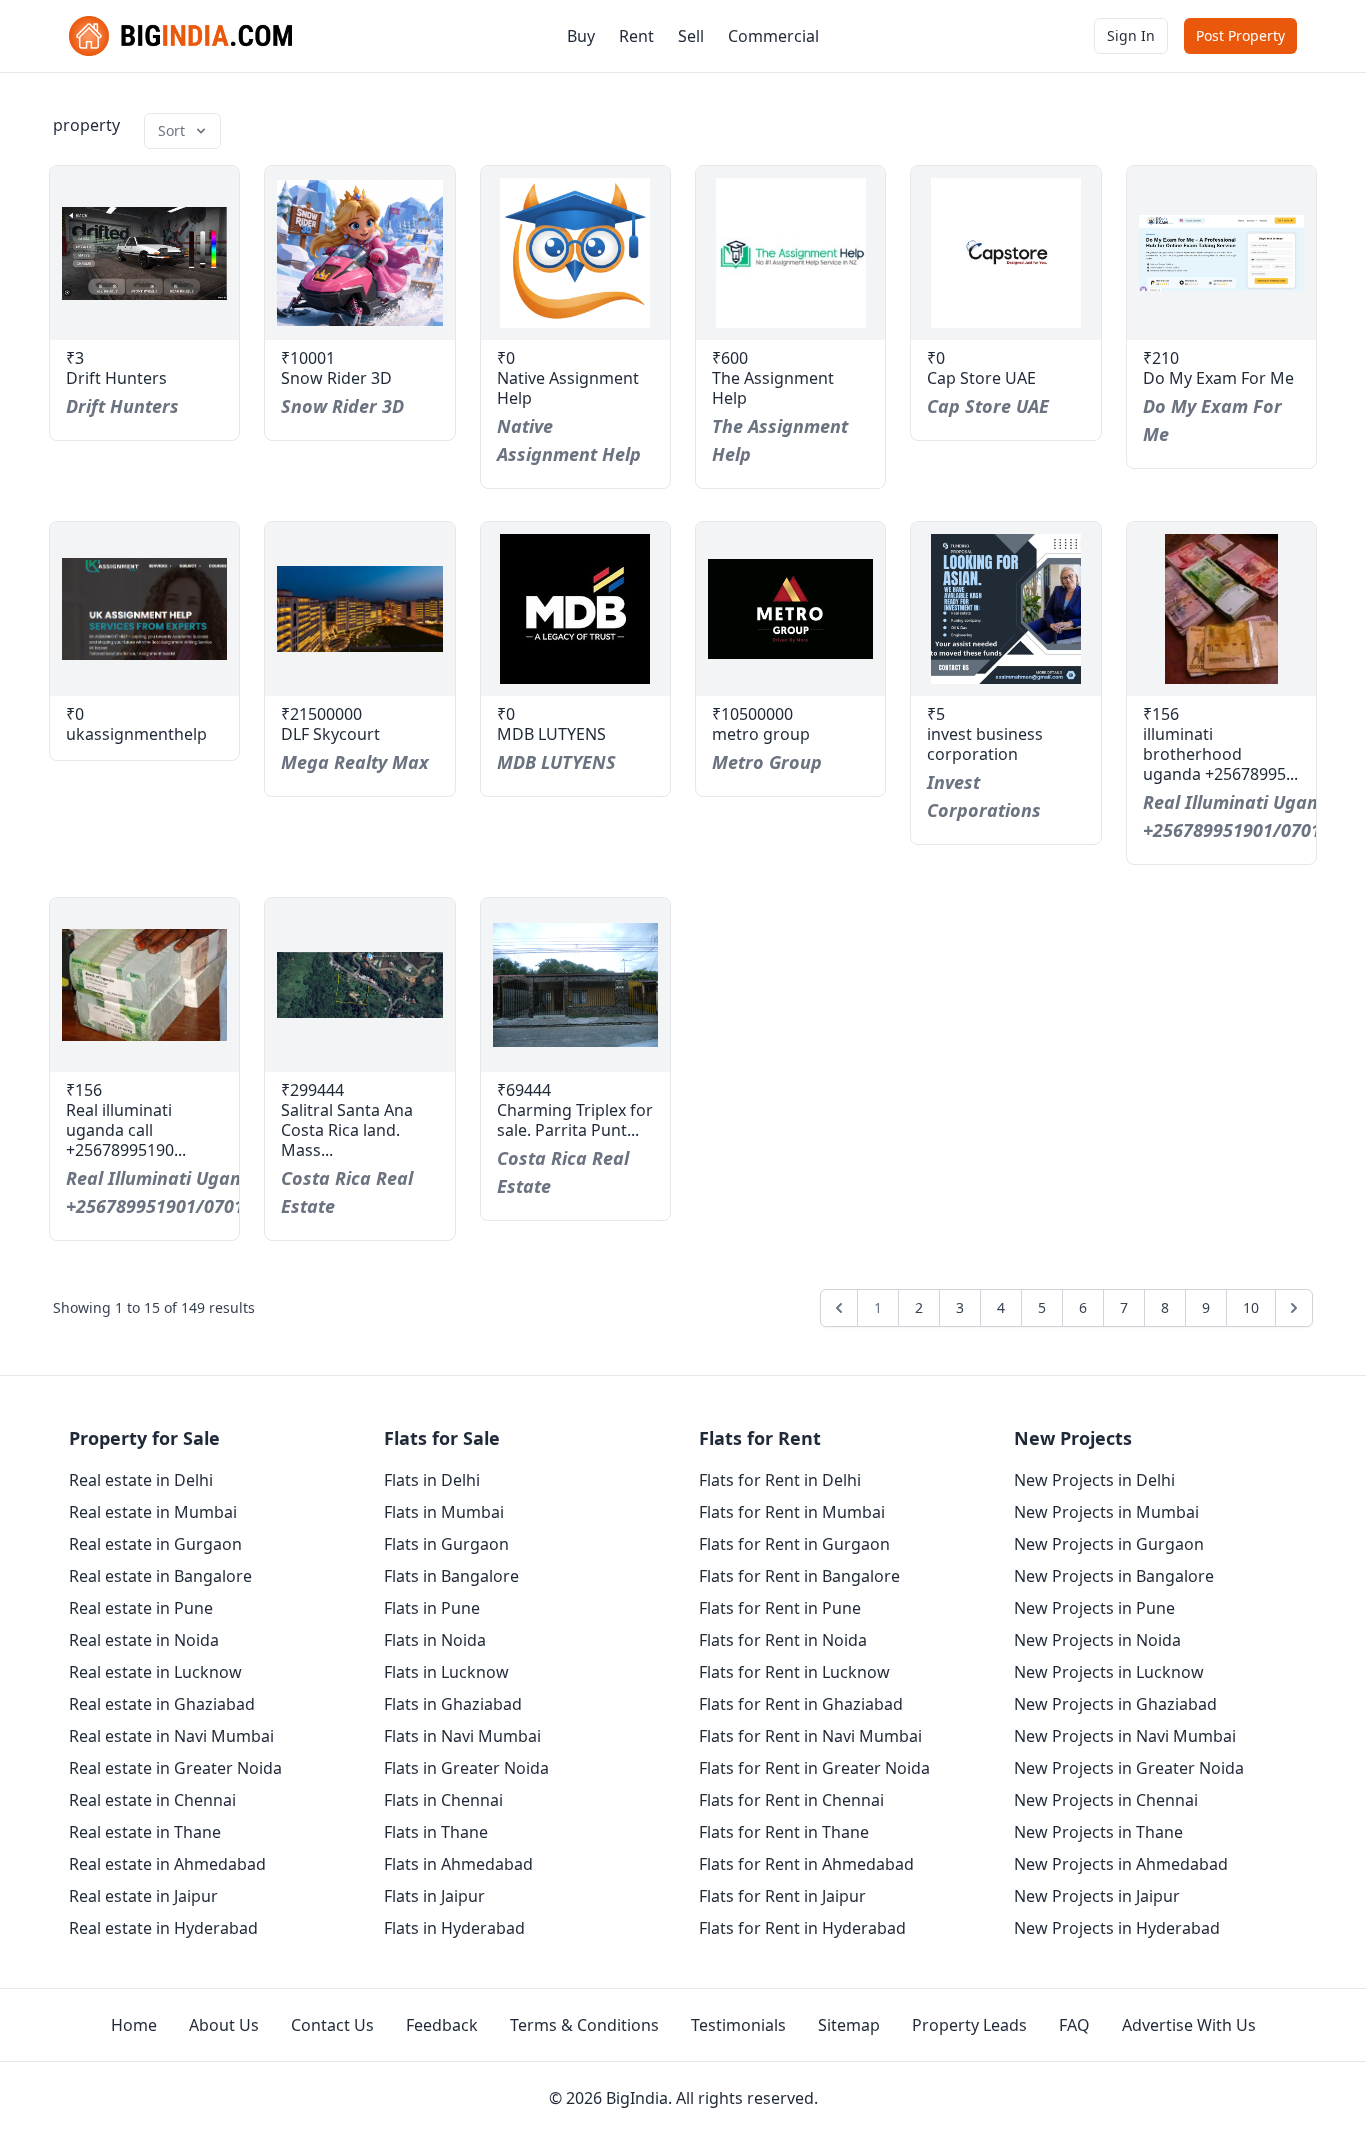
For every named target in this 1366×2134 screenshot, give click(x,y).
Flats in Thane (436, 1832)
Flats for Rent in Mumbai (792, 1512)
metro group (761, 734)
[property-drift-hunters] (144, 253)
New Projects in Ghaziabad (1115, 1704)
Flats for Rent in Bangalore (799, 1576)
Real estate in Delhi (141, 1480)
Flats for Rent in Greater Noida (814, 1768)
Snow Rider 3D (336, 378)
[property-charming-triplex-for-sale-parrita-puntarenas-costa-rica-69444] (575, 985)
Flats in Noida (435, 1640)
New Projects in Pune (1094, 1608)
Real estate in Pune (141, 1608)
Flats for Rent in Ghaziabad (801, 1704)
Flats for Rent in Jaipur (782, 1896)
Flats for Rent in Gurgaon (794, 1544)
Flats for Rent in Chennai (791, 1800)
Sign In (1131, 35)
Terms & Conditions (584, 2025)
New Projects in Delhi (1094, 1480)
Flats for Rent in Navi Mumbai (810, 1736)
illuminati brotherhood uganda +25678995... (1220, 754)
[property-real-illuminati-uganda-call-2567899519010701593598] (144, 985)
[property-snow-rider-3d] (359, 253)
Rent (636, 36)
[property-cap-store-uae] (1005, 253)
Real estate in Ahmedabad (167, 1864)
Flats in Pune (432, 1608)
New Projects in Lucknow (1109, 1672)
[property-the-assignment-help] (790, 253)
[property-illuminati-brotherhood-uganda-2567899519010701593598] (1221, 609)
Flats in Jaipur (434, 1896)
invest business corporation (985, 744)
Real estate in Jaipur (143, 1896)
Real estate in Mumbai (153, 1512)
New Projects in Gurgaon (1109, 1544)
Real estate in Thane (145, 1832)
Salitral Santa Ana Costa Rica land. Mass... (347, 1130)
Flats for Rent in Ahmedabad (806, 1864)
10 (1251, 1307)
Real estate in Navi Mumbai (171, 1736)
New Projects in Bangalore (1114, 1576)
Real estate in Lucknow (155, 1672)
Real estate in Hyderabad (163, 1928)
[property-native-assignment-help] (575, 253)
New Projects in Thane (1098, 1832)
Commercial (773, 36)
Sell (691, 36)
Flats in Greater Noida (466, 1768)
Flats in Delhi (432, 1480)
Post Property (1240, 35)
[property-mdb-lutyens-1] (575, 609)
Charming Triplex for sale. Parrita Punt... (575, 1120)
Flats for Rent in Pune (780, 1608)
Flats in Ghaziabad (453, 1704)
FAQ (1074, 2025)
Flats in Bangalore (451, 1576)
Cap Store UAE (981, 378)
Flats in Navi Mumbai (462, 1736)
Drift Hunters (116, 378)
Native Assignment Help (568, 388)
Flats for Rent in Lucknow (794, 1672)
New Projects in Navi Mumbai (1125, 1736)
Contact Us (332, 2025)
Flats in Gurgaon (446, 1544)
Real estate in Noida (144, 1640)
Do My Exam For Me (1218, 378)
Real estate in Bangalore (160, 1576)
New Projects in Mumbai (1106, 1512)
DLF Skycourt (330, 734)
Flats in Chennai (443, 1800)
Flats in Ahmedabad (458, 1864)
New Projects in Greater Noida (1129, 1768)
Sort (171, 130)
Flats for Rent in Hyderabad (802, 1928)
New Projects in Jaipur (1097, 1896)
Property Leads (969, 2025)
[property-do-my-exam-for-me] (1221, 253)
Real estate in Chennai (152, 1800)
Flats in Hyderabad (454, 1928)
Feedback (442, 2025)
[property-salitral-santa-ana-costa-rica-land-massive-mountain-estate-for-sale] (359, 985)
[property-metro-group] (790, 609)
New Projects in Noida (1097, 1640)
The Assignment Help (773, 388)
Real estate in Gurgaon (155, 1544)
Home (134, 2025)
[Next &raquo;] (1294, 1308)
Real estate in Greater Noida (175, 1768)
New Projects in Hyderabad (1117, 1928)
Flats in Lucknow (446, 1672)
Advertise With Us (1189, 2025)
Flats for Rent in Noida (783, 1640)
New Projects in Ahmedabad (1121, 1864)
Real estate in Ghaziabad (162, 1704)
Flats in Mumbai (444, 1512)
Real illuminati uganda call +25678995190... (126, 1130)
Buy (581, 36)
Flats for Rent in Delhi (780, 1480)
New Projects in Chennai (1106, 1800)
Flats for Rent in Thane (784, 1832)
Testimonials (738, 2025)
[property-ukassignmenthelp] (144, 609)
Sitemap (849, 2025)
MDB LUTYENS (551, 734)
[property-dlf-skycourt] (359, 609)
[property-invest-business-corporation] (1005, 609)
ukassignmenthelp (136, 734)
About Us (224, 2025)
